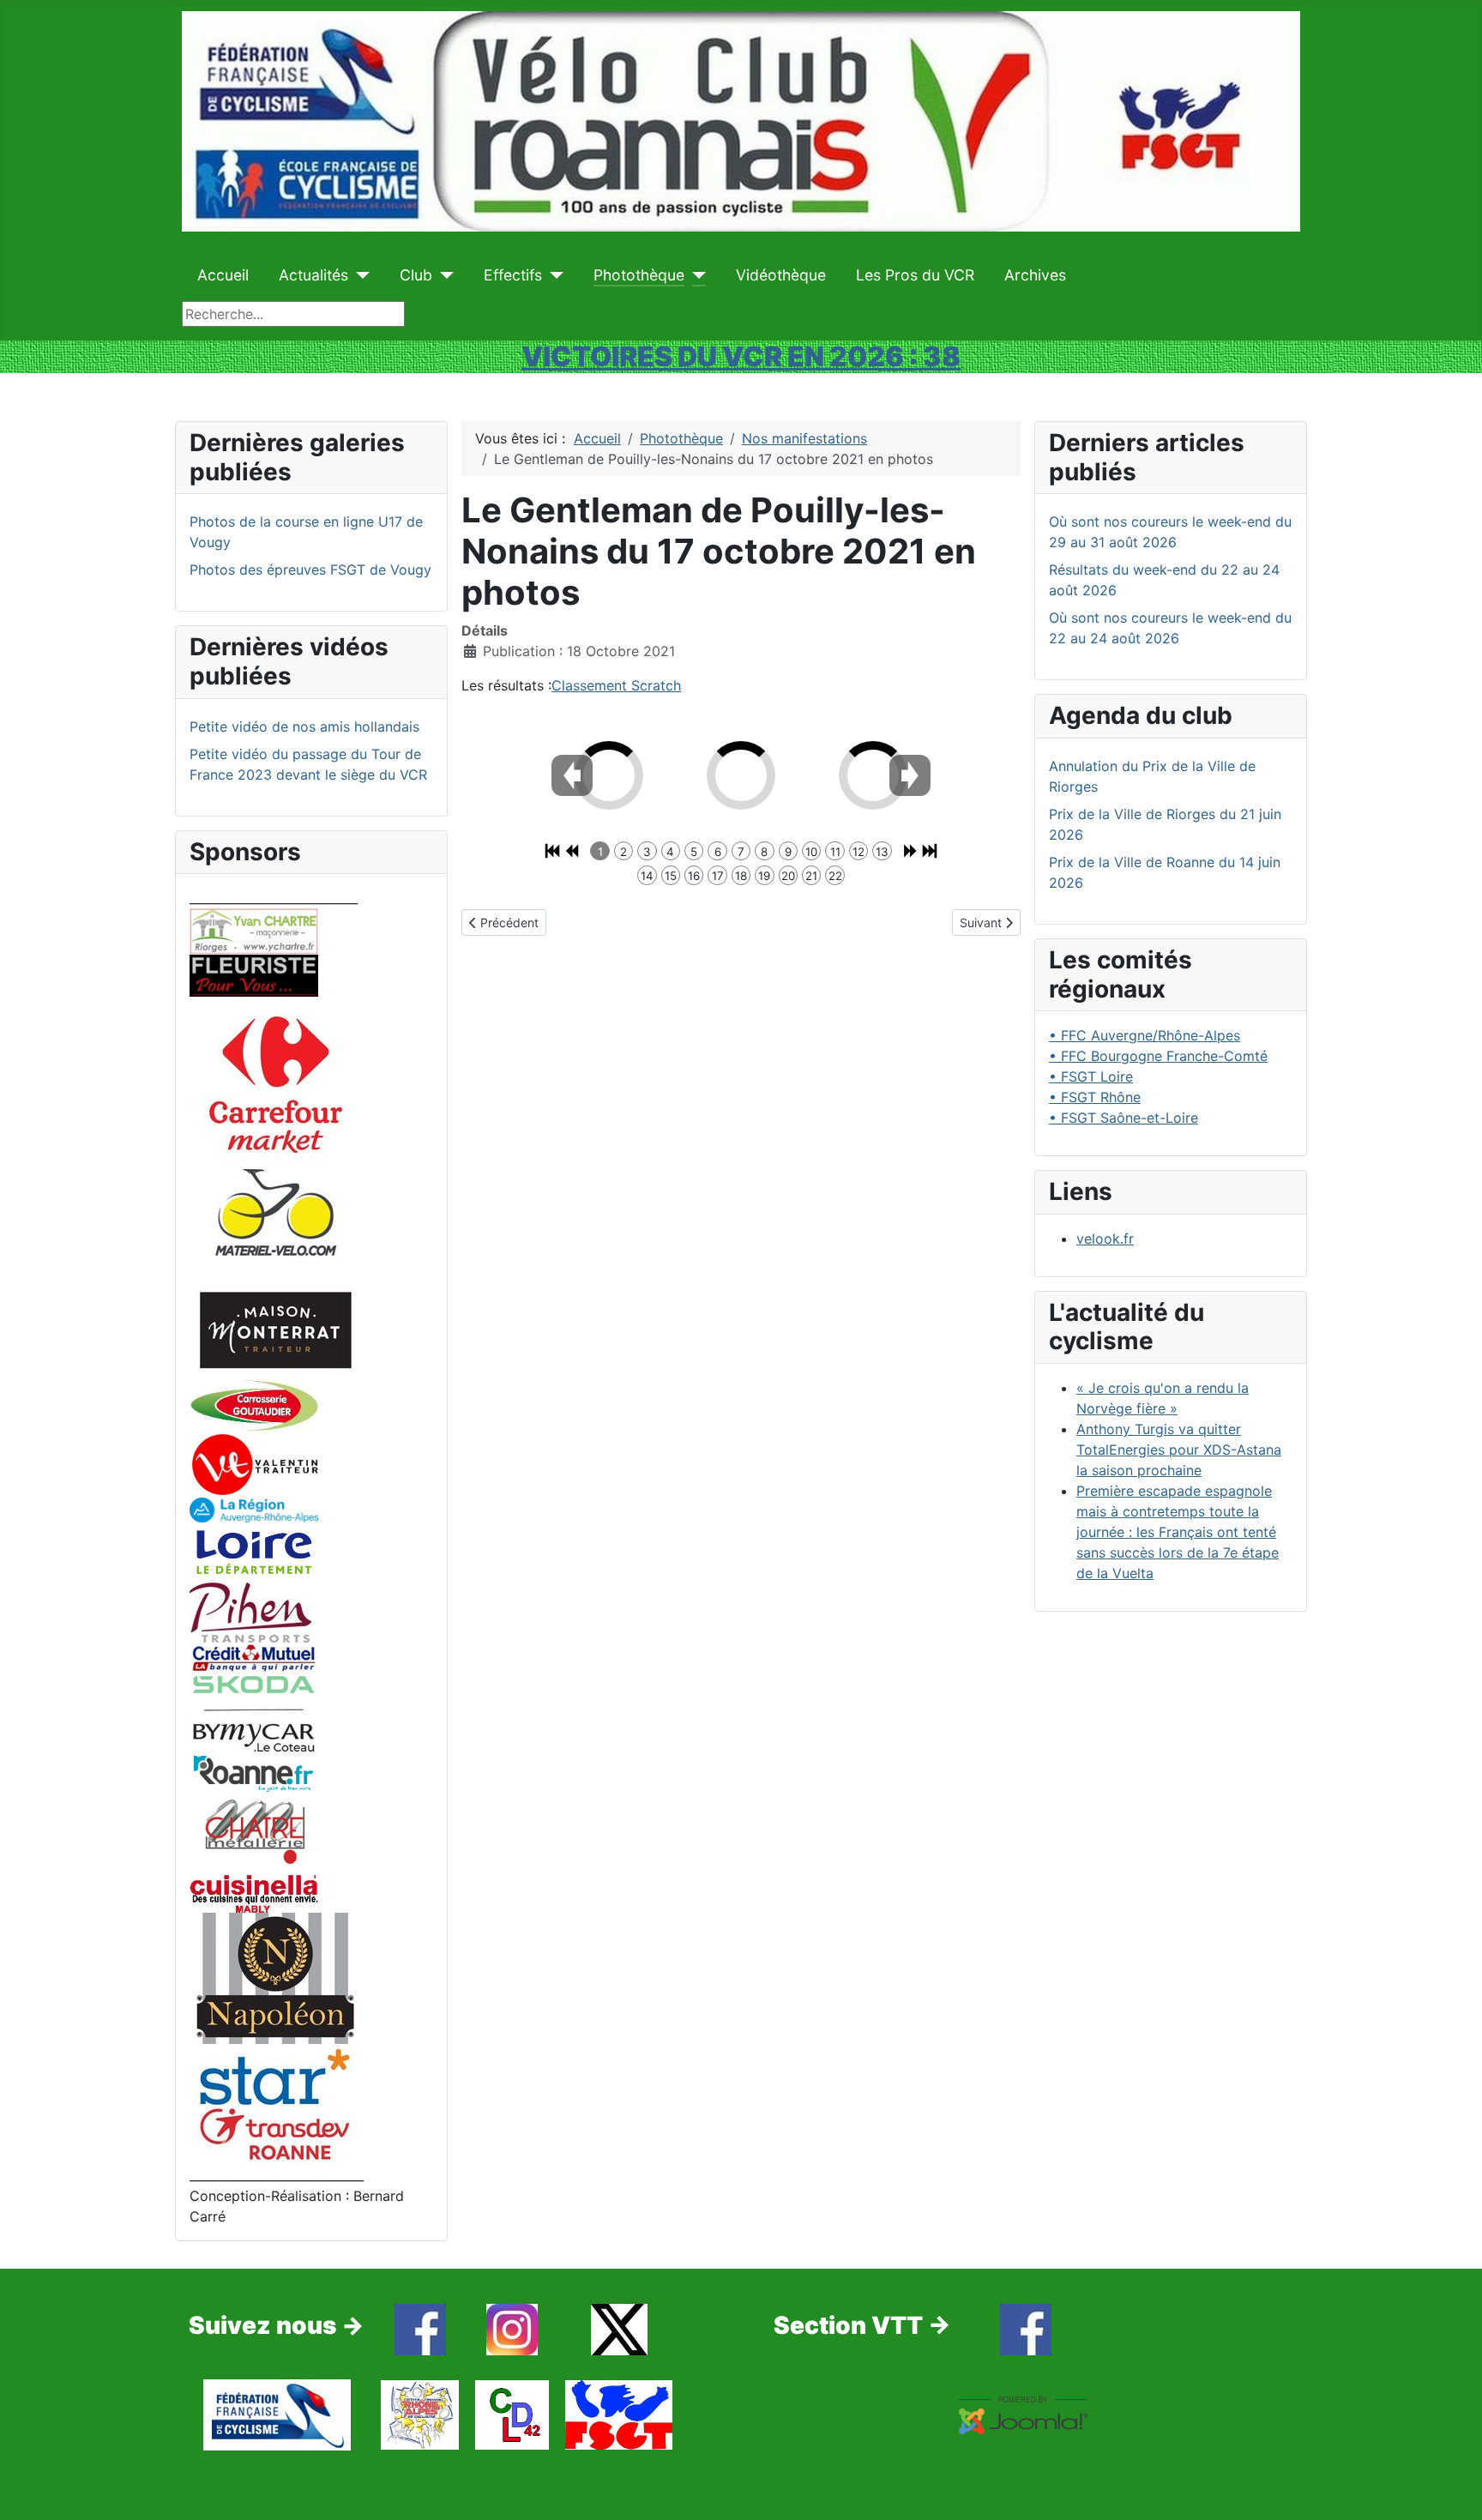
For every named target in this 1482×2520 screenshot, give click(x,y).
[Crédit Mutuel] (254, 1656)
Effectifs (513, 275)
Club (416, 275)
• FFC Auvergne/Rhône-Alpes (1145, 1035)
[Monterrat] (275, 1329)
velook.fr (1105, 1239)
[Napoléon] (275, 1977)
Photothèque (639, 275)
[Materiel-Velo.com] (275, 1224)
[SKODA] (254, 1713)
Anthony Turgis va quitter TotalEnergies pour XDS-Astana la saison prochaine (1179, 1450)
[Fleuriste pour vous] (254, 974)
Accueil (223, 275)
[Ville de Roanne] (254, 1773)
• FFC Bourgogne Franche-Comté (1158, 1056)
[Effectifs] (553, 275)
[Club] (443, 275)
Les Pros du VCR (915, 275)
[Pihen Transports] (250, 1612)
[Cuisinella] (254, 1891)
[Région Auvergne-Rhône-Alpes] (254, 1509)
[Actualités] (359, 275)
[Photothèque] (695, 275)
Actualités (313, 275)
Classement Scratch (616, 685)
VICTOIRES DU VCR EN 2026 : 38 (741, 356)
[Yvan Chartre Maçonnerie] (254, 930)
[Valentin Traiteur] (254, 1463)
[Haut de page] (1452, 2488)
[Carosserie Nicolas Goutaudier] (254, 1404)
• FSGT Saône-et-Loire (1124, 1118)
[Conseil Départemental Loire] (254, 1552)
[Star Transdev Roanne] (275, 2103)
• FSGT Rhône (1095, 1097)
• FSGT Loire (1091, 1076)
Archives (1035, 275)
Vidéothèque (781, 275)
